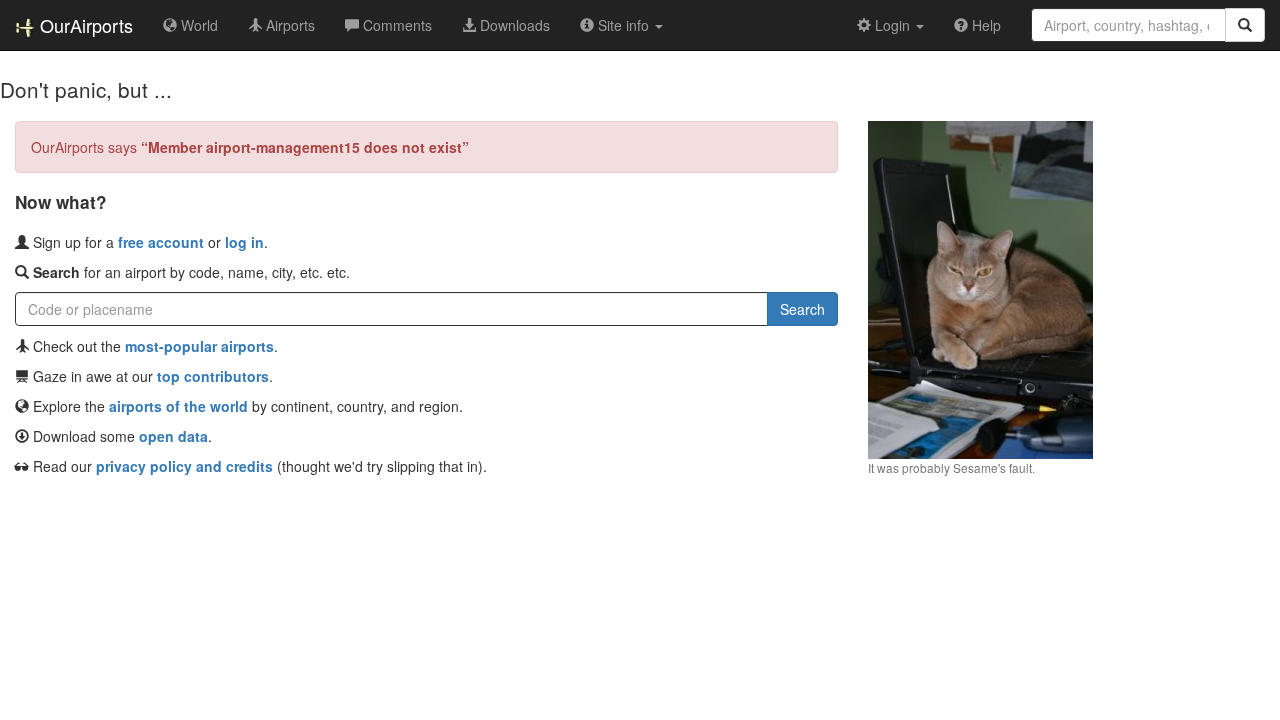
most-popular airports (199, 346)
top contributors (213, 376)
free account (161, 242)
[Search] (1245, 25)
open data (173, 436)
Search (802, 309)
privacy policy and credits (184, 466)
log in (244, 242)
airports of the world (178, 406)
